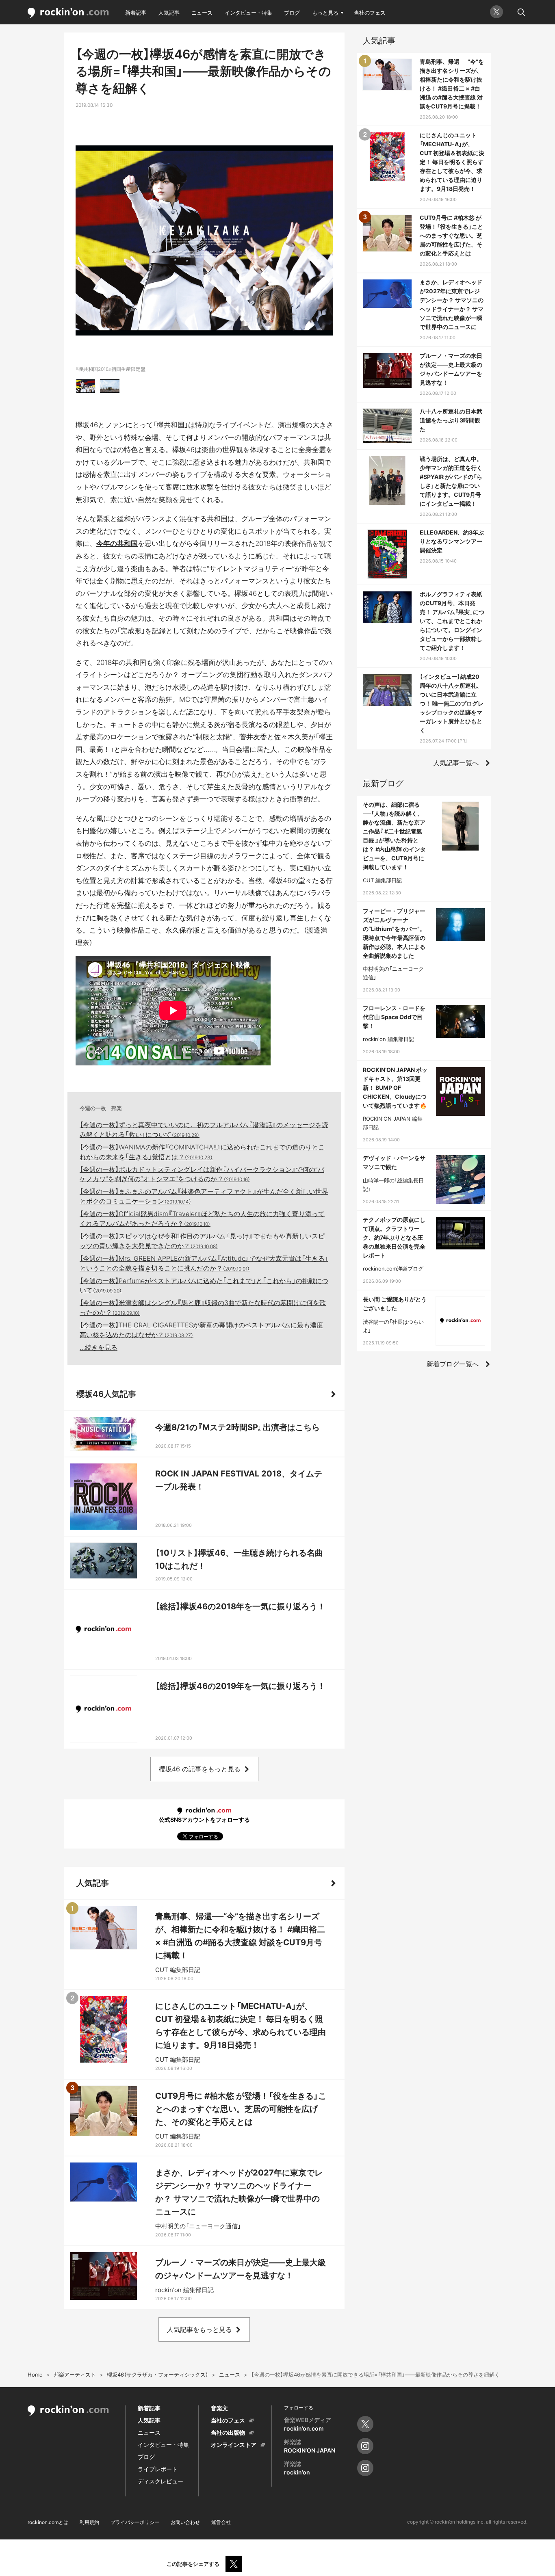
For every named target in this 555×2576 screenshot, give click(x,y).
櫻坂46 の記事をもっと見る (200, 1769)
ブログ (292, 13)
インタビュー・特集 (248, 13)
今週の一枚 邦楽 (101, 1108)
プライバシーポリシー (135, 2522)
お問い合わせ (185, 2522)
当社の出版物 (228, 2432)
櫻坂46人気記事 (106, 1394)
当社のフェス (370, 13)
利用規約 (89, 2522)
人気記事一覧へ (456, 763)
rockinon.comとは (48, 2522)
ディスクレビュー (160, 2481)
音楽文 (219, 2408)
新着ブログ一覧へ (453, 1364)
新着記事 (136, 13)
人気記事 (169, 13)
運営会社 (221, 2522)
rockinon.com (68, 13)
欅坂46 (87, 425)
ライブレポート (158, 2469)
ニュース (202, 13)
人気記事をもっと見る (199, 2329)
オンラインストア (234, 2445)
